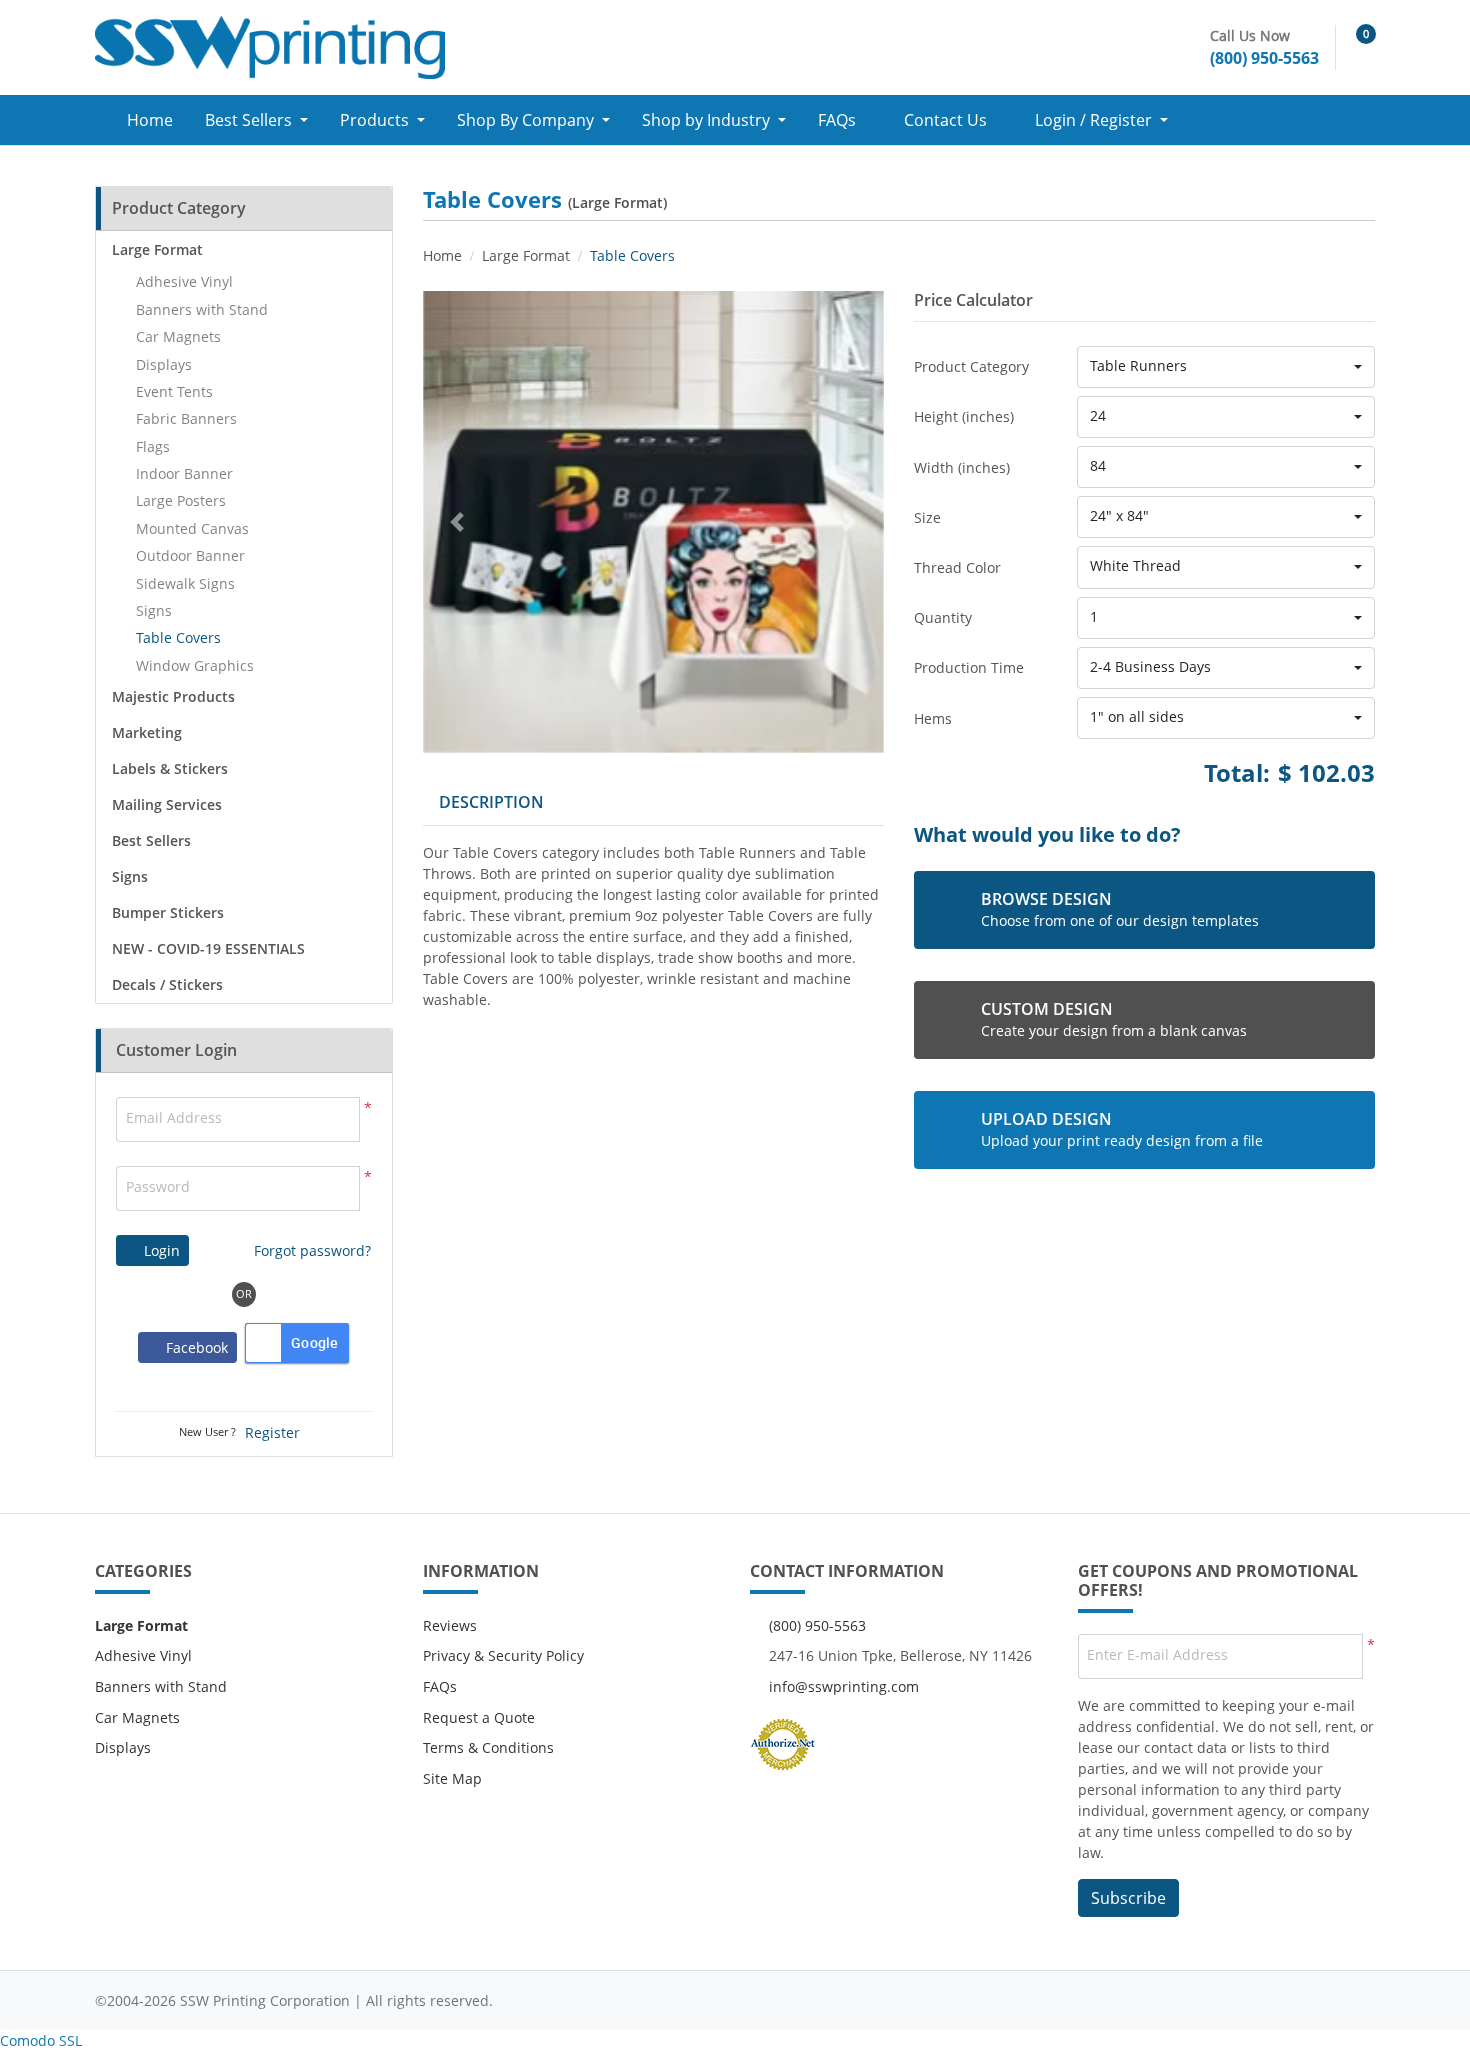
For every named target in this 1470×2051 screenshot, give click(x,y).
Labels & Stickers (170, 768)
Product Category (971, 366)
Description (491, 802)
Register (272, 1432)
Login (160, 1250)
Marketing (147, 732)
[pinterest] (1355, 2000)
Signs (130, 876)
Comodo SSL (41, 2040)
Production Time (969, 667)
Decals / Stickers (167, 984)
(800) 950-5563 (817, 1625)
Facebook (193, 1347)
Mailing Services (167, 804)
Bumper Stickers (168, 912)
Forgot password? (312, 1250)
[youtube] (1316, 2000)
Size (927, 517)
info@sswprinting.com (844, 1686)
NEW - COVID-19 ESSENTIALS (208, 948)
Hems (933, 718)
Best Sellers (151, 840)
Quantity (943, 617)
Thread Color (957, 567)
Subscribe (1128, 1898)
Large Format (157, 249)
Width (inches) (962, 467)
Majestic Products (173, 696)
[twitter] (1276, 2000)
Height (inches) (964, 416)
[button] (1225, 367)
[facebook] (1236, 2000)
